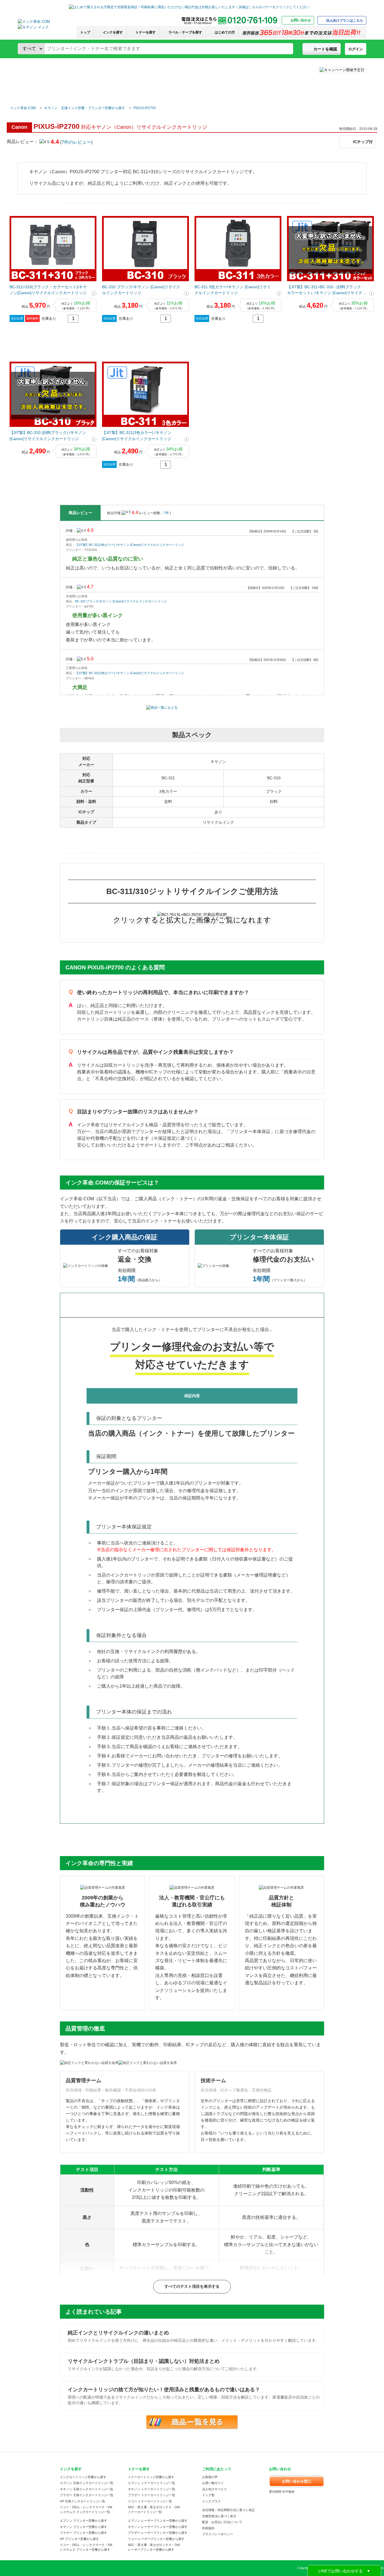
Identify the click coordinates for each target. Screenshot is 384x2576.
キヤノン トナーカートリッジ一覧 (152, 2489)
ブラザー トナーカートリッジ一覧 (152, 2495)
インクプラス (211, 2501)
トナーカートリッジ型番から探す (151, 2477)
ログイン (356, 49)
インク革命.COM (23, 108)
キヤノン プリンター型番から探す (83, 2527)
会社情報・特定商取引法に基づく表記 (228, 2510)
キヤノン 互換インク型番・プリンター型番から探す (85, 108)
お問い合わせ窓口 (297, 2481)
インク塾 (208, 2495)
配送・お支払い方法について (222, 2522)
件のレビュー (76, 142)
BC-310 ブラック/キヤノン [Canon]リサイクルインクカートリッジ (141, 290)
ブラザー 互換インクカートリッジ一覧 (87, 2495)
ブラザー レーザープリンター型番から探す (158, 2533)
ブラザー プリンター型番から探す (83, 2533)
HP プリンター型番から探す (79, 2539)
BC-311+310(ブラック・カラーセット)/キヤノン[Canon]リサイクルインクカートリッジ (48, 290)
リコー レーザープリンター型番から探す (156, 2539)
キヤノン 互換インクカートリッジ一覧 (87, 2489)
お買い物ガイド (213, 2483)
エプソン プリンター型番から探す (83, 2521)
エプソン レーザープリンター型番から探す (158, 2521)
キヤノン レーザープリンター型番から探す (158, 2527)
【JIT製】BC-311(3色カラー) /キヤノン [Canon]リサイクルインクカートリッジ (137, 435)
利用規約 (208, 2528)
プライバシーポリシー (218, 2534)
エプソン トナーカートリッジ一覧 (152, 2483)
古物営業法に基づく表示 (219, 2516)
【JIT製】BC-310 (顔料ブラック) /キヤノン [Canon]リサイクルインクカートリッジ (48, 435)
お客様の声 (210, 2477)
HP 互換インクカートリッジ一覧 (83, 2501)
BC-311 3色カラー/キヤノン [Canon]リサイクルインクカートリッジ (233, 290)
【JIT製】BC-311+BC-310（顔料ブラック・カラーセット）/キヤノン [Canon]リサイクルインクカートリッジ (327, 290)
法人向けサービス (214, 2489)
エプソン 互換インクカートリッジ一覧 (87, 2483)
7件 (167, 513)
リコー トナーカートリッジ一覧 (150, 2501)
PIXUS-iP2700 (145, 108)
